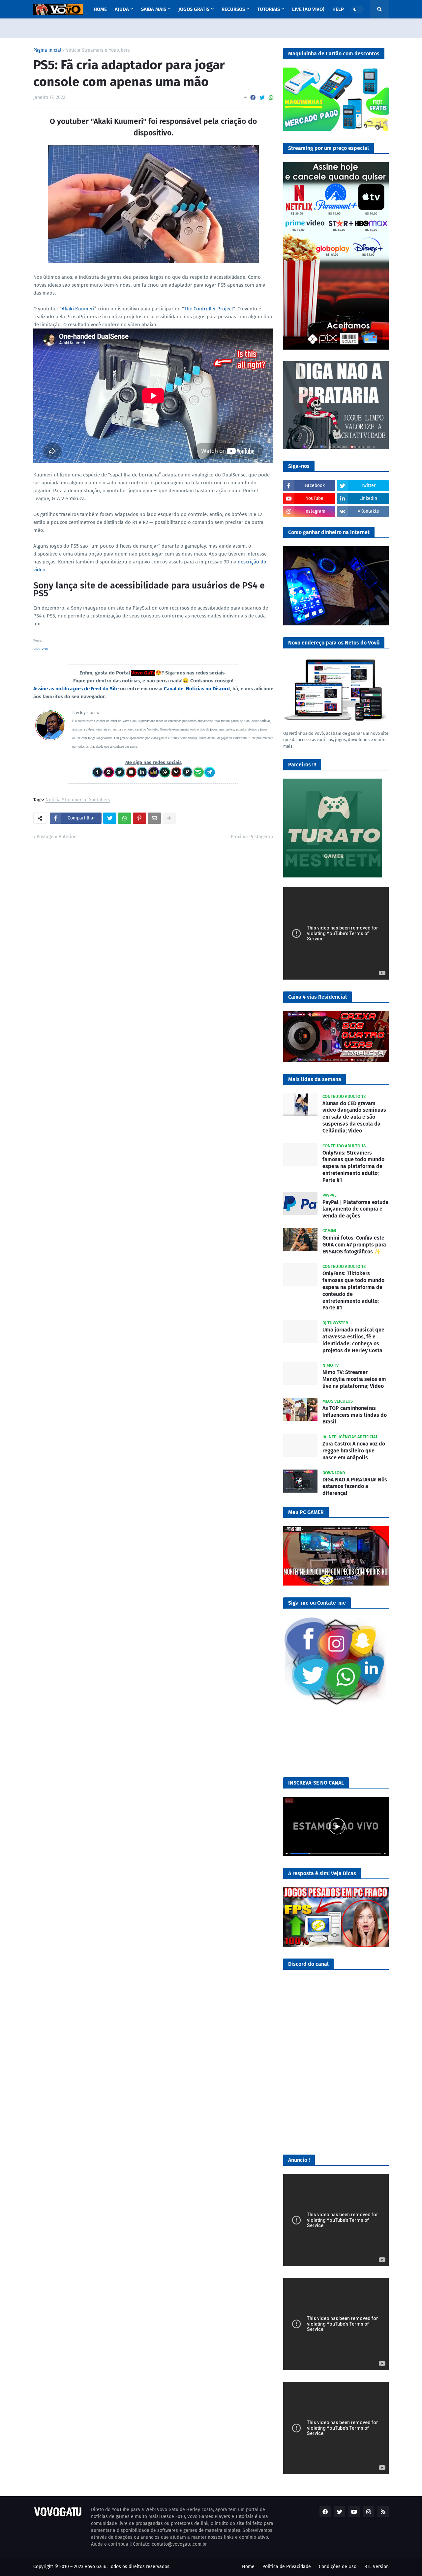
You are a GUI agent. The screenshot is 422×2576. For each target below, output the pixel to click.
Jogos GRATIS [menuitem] (194, 9)
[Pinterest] (139, 818)
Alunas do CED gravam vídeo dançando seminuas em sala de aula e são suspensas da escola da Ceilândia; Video (354, 1117)
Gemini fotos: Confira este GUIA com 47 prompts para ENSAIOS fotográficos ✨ (354, 1245)
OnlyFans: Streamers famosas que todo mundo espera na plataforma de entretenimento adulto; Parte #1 (353, 1166)
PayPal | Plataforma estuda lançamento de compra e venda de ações (356, 1209)
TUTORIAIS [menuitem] (269, 9)
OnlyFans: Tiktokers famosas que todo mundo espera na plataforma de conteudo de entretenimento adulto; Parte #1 (353, 1290)
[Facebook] (253, 98)
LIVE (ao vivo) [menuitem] (308, 9)
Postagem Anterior (56, 837)
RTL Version (377, 2567)
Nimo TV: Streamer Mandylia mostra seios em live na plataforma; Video (354, 1379)
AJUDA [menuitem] (122, 9)
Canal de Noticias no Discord (197, 689)
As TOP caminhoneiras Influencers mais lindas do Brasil (355, 1415)
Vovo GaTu (41, 649)
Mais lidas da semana (315, 1079)
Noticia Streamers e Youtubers (98, 50)
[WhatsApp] (271, 98)
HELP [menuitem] (338, 9)
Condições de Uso (338, 2567)
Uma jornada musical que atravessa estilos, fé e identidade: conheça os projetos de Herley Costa (353, 1340)
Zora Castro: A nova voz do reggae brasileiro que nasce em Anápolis (354, 1451)
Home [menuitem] (100, 9)
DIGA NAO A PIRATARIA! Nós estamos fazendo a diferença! (355, 1487)
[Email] (154, 818)
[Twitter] (262, 98)
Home (248, 2567)
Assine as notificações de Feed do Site (76, 689)
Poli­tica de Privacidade (287, 2567)
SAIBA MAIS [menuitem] (154, 9)
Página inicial (47, 50)
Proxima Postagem (250, 837)
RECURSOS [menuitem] (233, 9)
